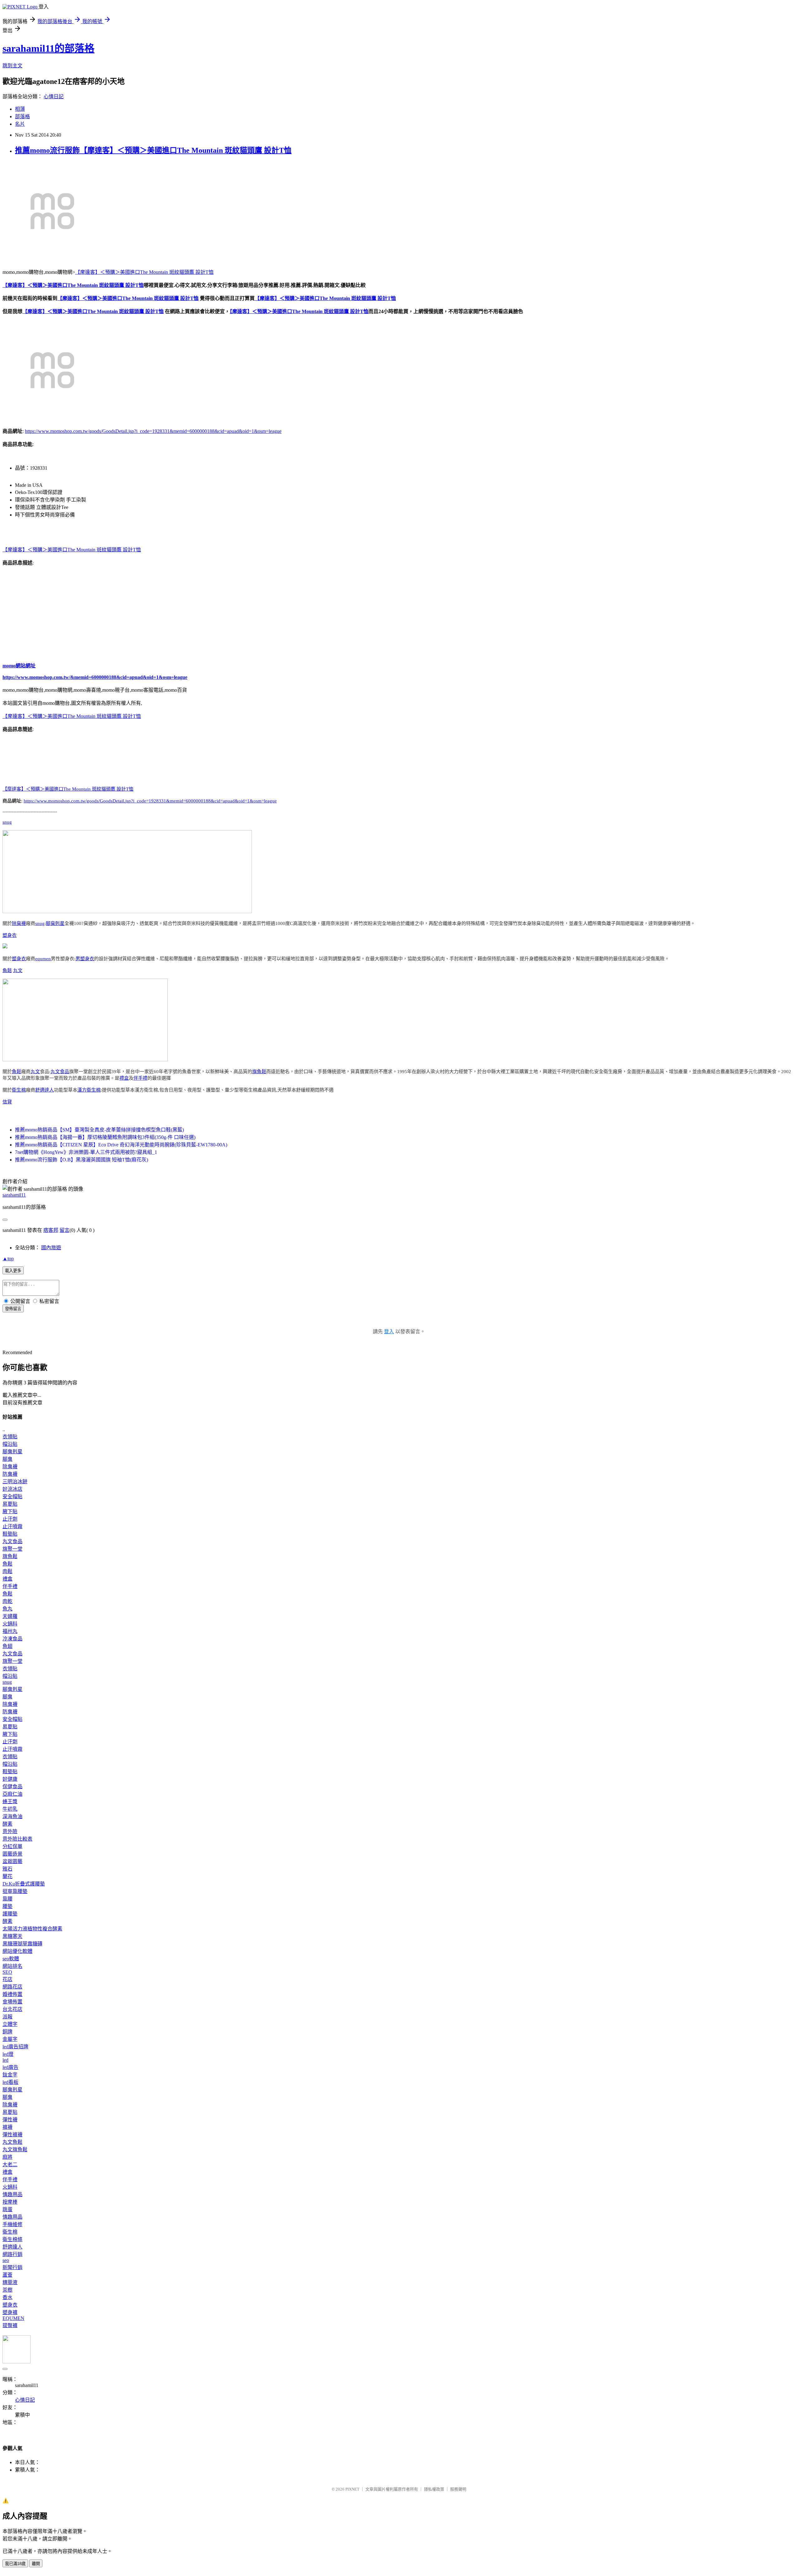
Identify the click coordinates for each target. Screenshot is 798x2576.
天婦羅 (10, 1616)
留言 (65, 1230)
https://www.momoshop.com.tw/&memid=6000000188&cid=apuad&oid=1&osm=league (95, 677)
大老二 (10, 2164)
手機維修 (12, 2224)
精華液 (10, 2282)
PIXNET (352, 2489)
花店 (7, 1979)
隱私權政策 (434, 2489)
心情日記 (54, 97)
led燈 (8, 2054)
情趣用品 (12, 2194)
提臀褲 (10, 2325)
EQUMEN (13, 2318)
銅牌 (7, 2032)
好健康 (10, 1779)
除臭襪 (19, 923)
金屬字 (10, 2039)
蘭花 (7, 1876)
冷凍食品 (12, 1639)
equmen (43, 959)
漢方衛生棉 (89, 1090)
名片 (20, 124)
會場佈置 (12, 2002)
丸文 (18, 971)
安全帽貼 (12, 1496)
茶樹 (7, 2290)
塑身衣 (10, 935)
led (5, 2060)
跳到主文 (12, 66)
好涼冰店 (12, 1489)
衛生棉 (19, 1090)
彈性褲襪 (12, 2135)
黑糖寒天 (12, 1936)
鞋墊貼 (10, 1534)
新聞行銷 (12, 2267)
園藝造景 (12, 1854)
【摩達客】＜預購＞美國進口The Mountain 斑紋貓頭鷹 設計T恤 (144, 272)
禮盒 (124, 1078)
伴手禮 (140, 1078)
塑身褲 (10, 2312)
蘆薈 (7, 2275)
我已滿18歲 (15, 2564)
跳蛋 (7, 2209)
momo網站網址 (19, 666)
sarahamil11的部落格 (48, 48)
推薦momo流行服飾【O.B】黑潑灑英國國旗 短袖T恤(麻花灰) (82, 1160)
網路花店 (12, 1987)
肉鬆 (7, 1571)
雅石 (7, 1869)
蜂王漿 (10, 1801)
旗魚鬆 (259, 1072)
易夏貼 (10, 1504)
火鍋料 (10, 1624)
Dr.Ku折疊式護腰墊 (24, 1884)
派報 (7, 2017)
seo (6, 2260)
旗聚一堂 (12, 1549)
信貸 (7, 1102)
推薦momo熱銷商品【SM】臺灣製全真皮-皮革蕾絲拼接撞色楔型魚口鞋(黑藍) (99, 1130)
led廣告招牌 (15, 2047)
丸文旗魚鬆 (15, 2150)
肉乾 (7, 1601)
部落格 (22, 116)
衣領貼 (10, 1437)
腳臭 (7, 1459)
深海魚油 (12, 1816)
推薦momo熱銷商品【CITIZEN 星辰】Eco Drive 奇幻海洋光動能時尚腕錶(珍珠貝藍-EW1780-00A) (121, 1145)
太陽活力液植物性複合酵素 (32, 1929)
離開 (36, 2564)
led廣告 (10, 2067)
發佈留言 (13, 1309)
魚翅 (7, 1646)
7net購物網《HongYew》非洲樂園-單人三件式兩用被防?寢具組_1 (86, 1152)
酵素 (7, 1824)
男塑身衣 (85, 959)
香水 (7, 2297)
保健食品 (12, 1787)
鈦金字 (10, 2075)
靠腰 (7, 1899)
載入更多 (13, 1271)
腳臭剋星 (55, 923)
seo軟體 (11, 1959)
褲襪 (7, 2127)
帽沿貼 (10, 1444)
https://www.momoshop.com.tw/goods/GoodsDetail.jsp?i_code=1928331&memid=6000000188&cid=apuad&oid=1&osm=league (153, 431)
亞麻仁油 (12, 1794)
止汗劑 (10, 1519)
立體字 (10, 2024)
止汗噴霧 (12, 1526)
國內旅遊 (51, 1248)
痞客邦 (51, 1230)
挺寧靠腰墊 (15, 1891)
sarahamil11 (14, 1195)
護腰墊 (10, 1914)
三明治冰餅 (15, 1482)
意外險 (10, 1831)
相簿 (20, 109)
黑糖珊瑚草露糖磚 (22, 1944)
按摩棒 (10, 2202)
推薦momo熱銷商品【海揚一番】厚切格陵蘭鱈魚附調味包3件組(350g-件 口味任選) (105, 1137)
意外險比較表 (17, 1839)
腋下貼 (10, 1511)
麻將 (7, 2157)
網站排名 (12, 1966)
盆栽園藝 (12, 1861)
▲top (8, 1259)
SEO (7, 1972)
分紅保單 (12, 1846)
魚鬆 (7, 971)
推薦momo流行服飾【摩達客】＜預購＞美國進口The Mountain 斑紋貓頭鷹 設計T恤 (153, 150)
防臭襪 (10, 1474)
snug (7, 822)
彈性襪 (10, 2120)
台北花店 (12, 2009)
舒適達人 (45, 1090)
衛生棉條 (12, 2239)
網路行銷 (12, 2254)
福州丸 (10, 1631)
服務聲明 (458, 2489)
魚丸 (7, 1609)
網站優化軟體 (17, 1951)
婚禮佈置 (12, 1994)
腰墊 (7, 1906)
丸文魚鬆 (12, 2142)
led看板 (10, 2082)
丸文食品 (60, 1072)
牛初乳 (10, 1809)
